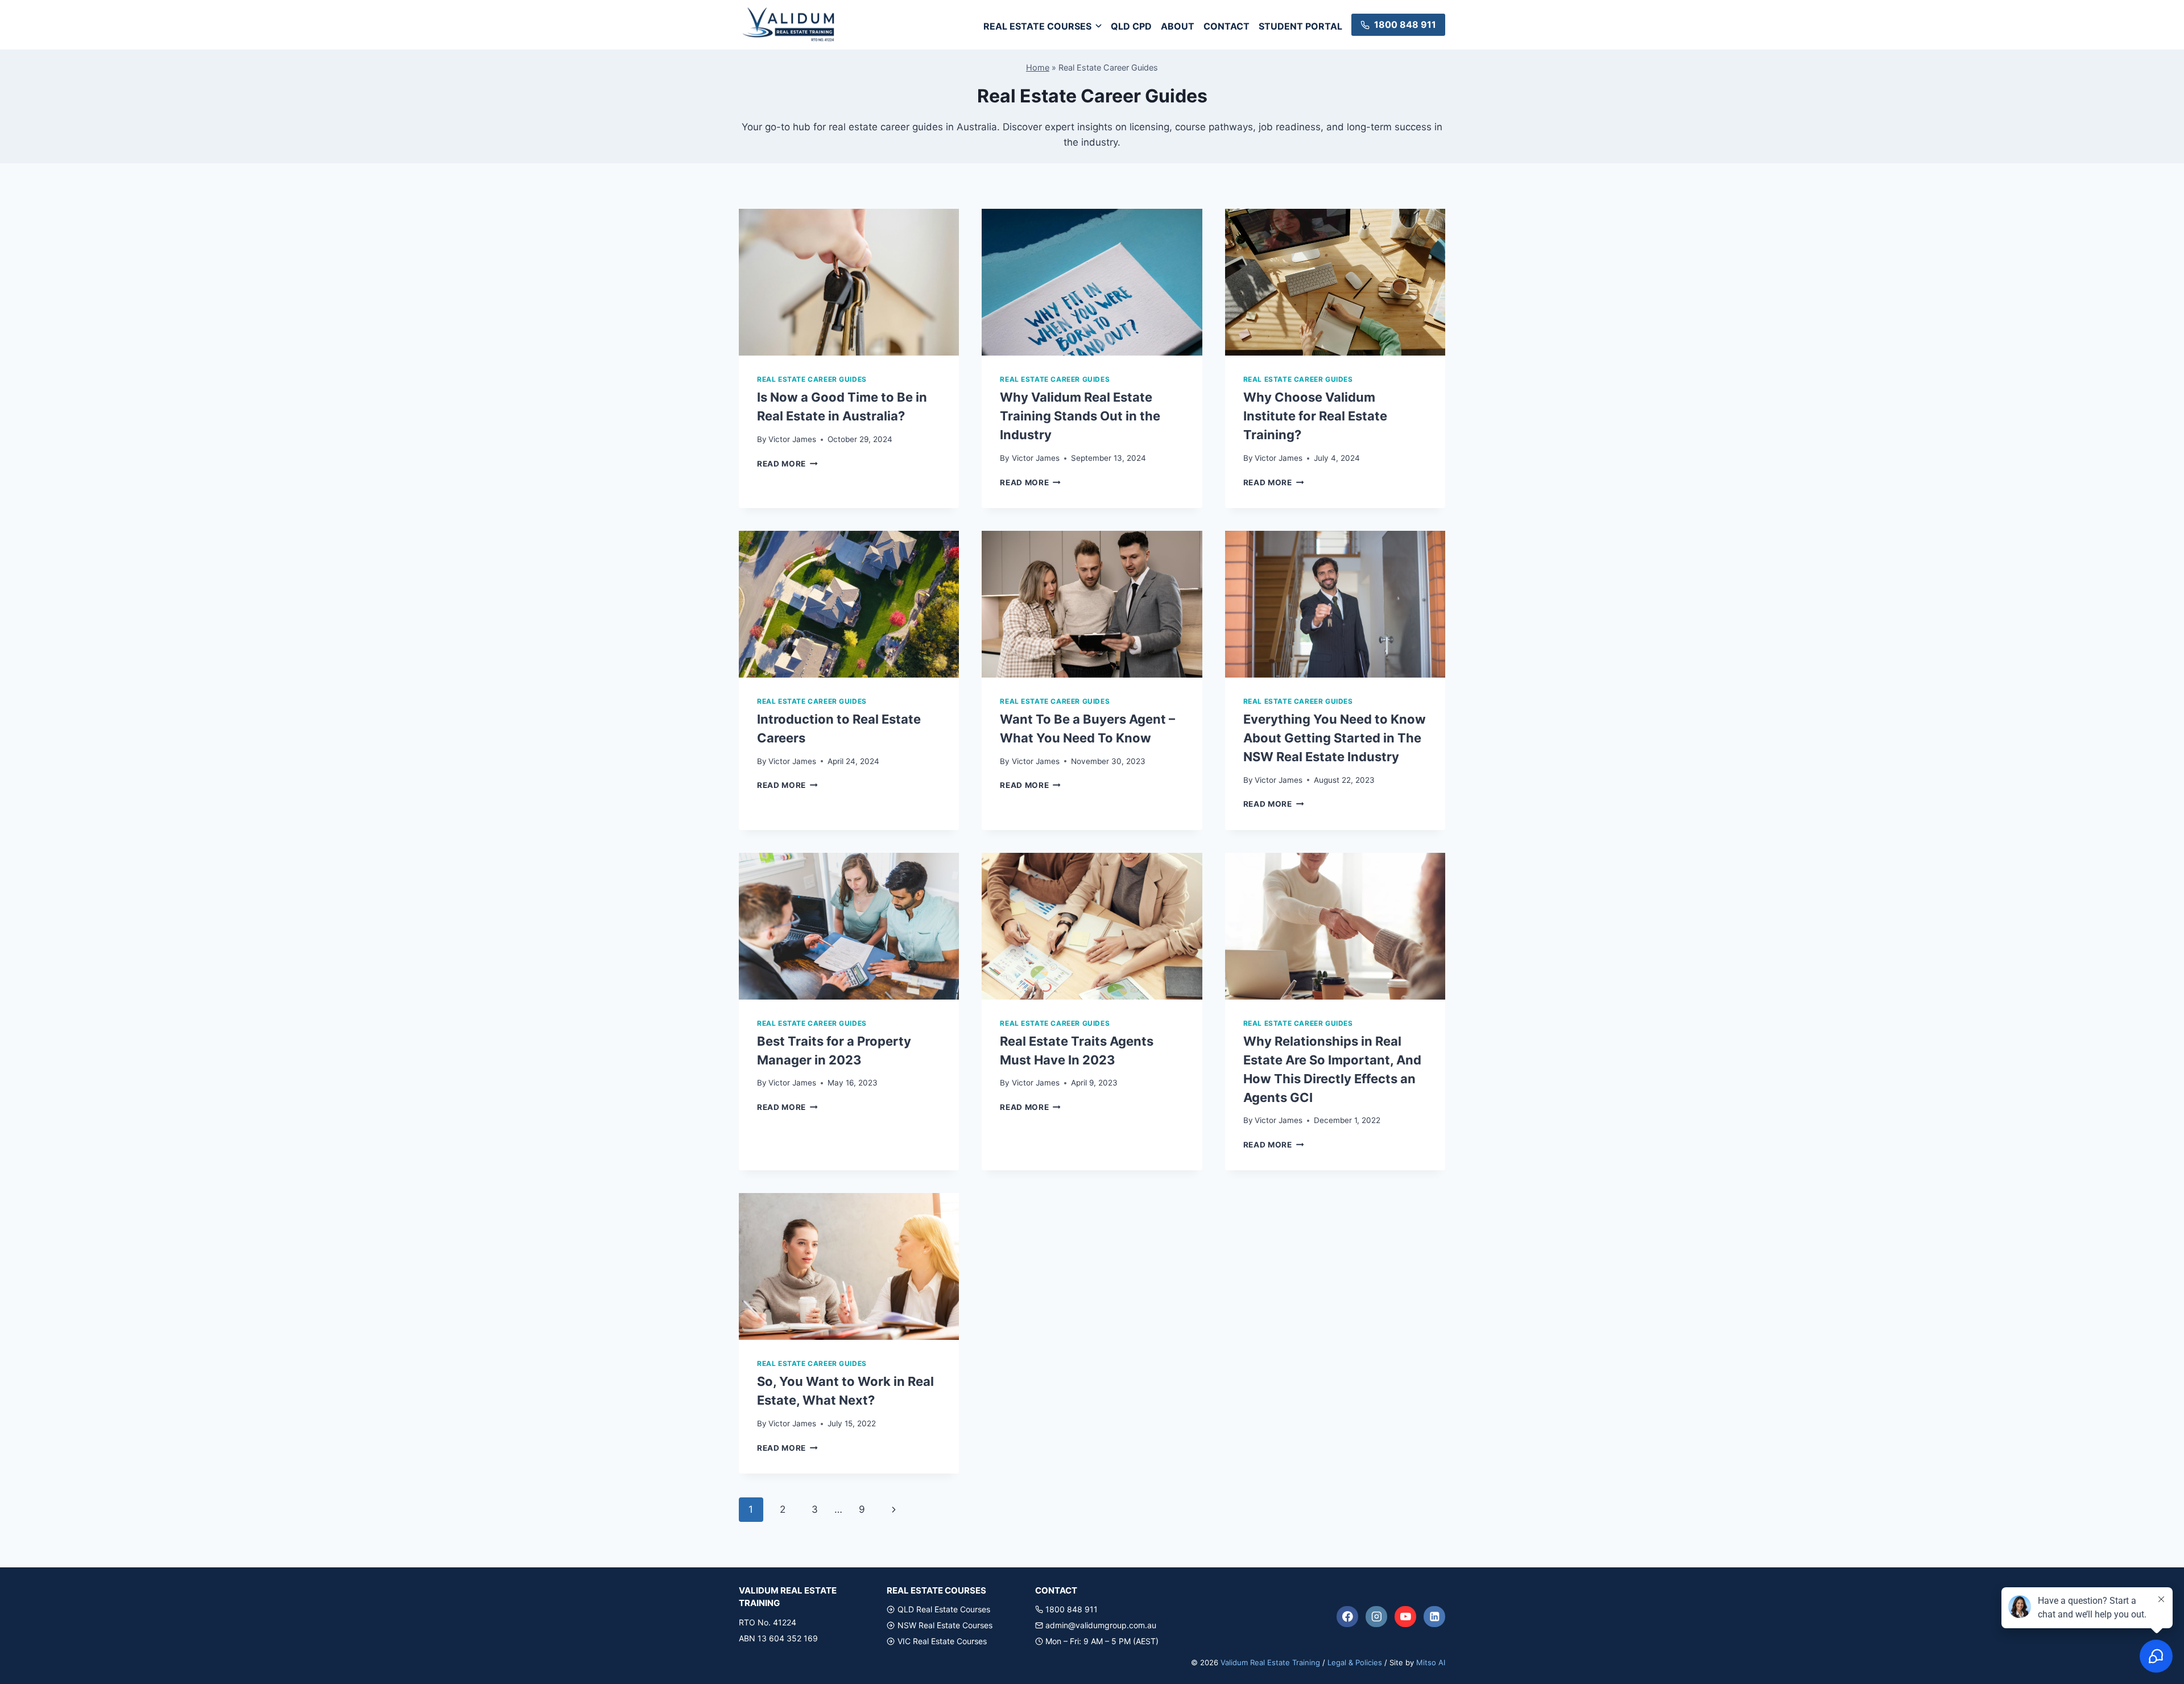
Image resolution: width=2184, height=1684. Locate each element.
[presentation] (849, 282)
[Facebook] (1347, 1617)
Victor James (792, 439)
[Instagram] (1376, 1617)
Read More (787, 464)
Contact (1227, 26)
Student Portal (1300, 26)
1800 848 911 (1072, 1609)
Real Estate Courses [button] (1037, 26)
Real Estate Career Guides (812, 379)
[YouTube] (1405, 1617)
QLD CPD (1131, 26)
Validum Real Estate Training (1270, 1662)
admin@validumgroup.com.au (1101, 1625)
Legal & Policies (1355, 1662)
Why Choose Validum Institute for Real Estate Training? (1315, 416)
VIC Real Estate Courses (942, 1641)
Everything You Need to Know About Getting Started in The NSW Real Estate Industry (1335, 738)
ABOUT (1178, 26)
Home (1038, 67)
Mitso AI (1431, 1662)
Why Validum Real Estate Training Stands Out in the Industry (1080, 416)
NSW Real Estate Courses (945, 1625)
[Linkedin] (1434, 1617)
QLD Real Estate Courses (944, 1609)
